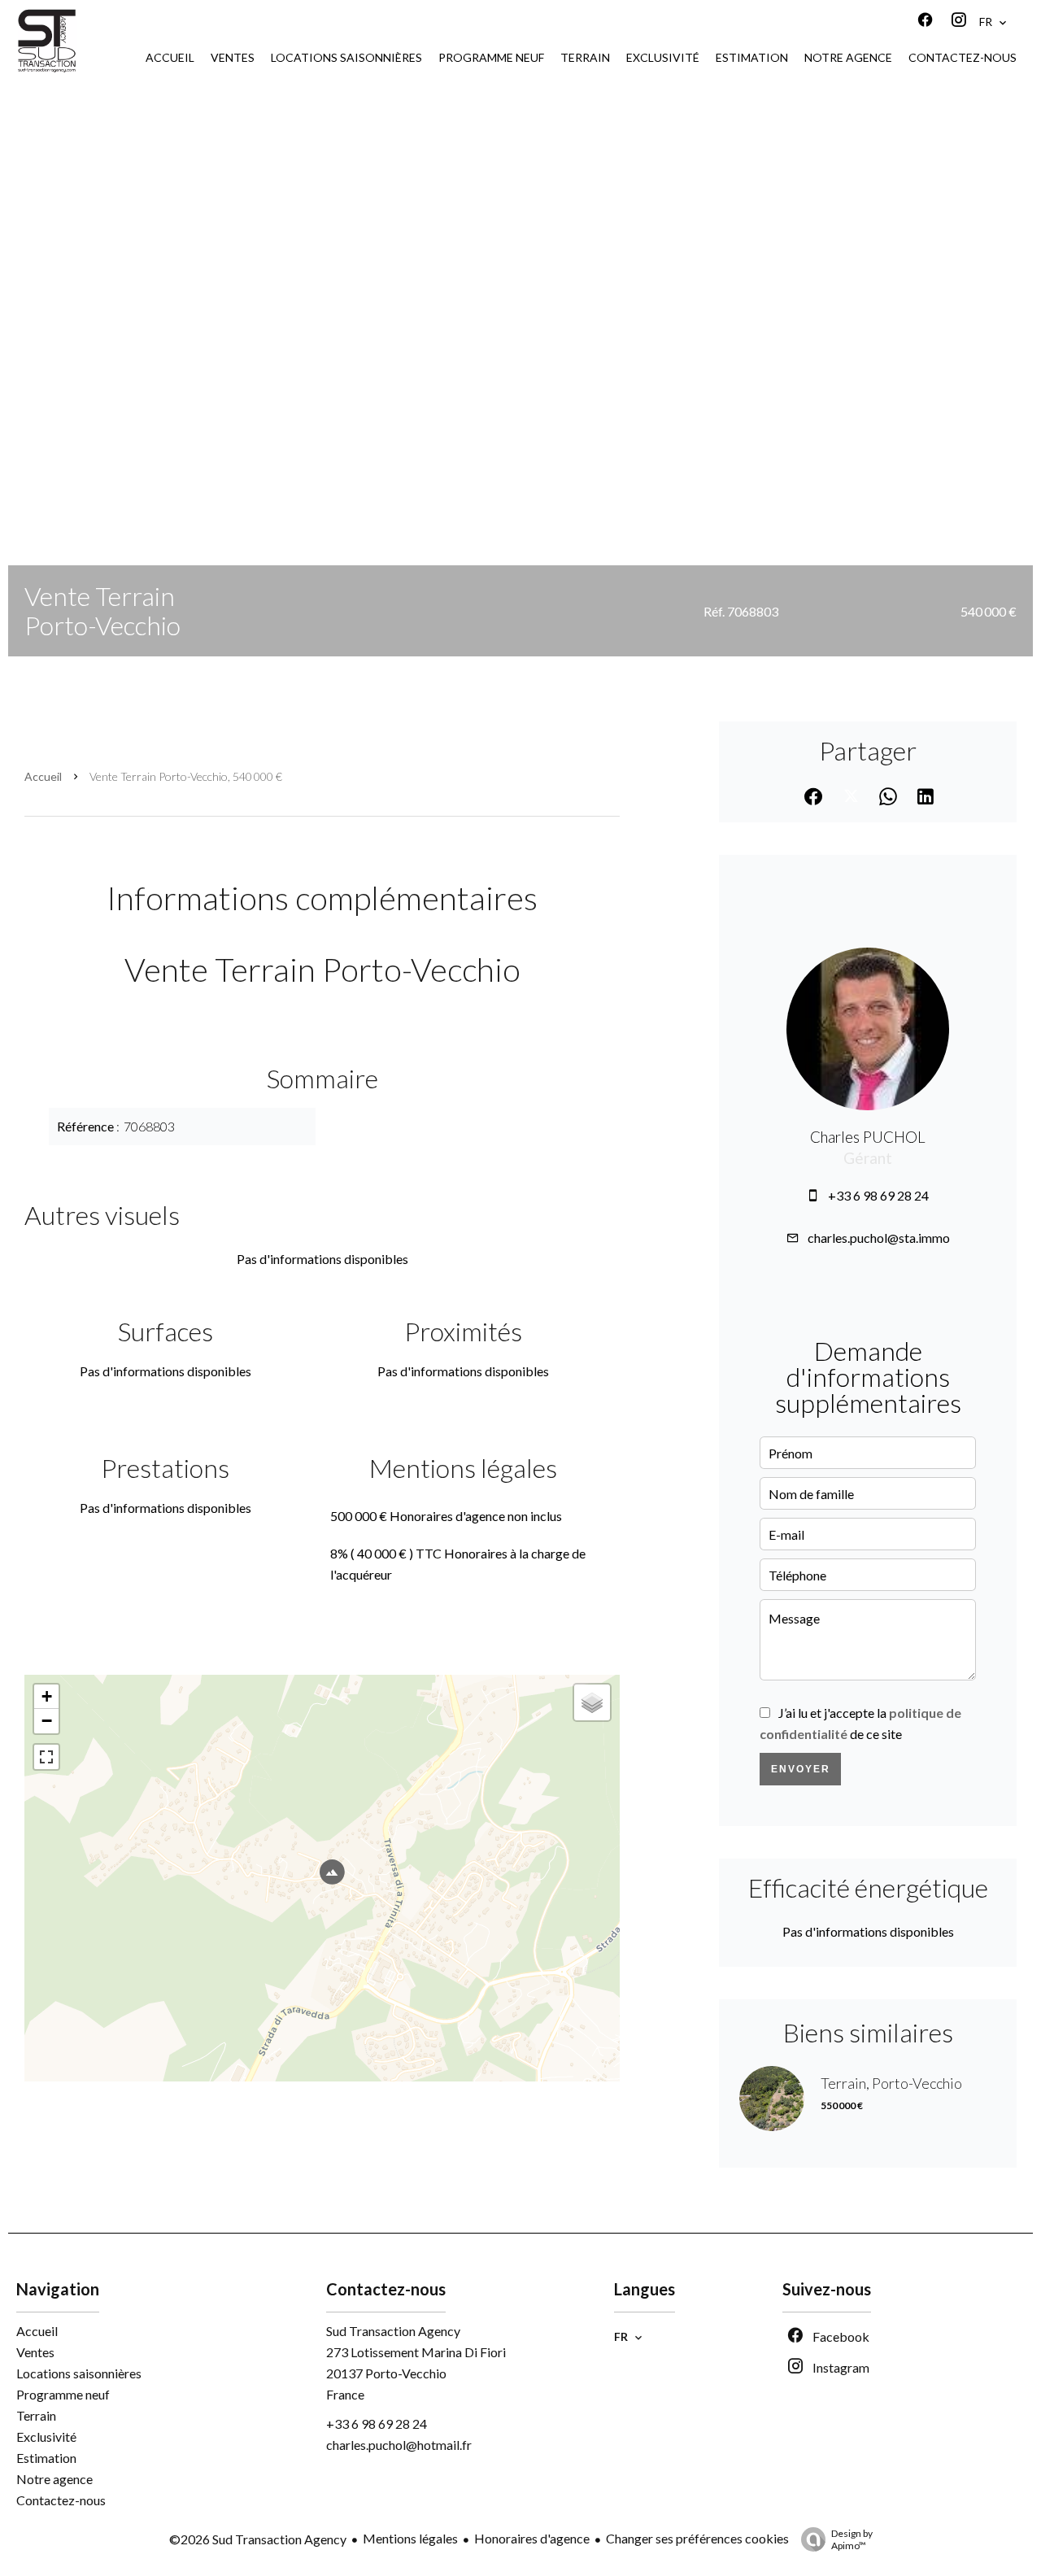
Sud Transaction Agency (393, 2331)
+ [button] (47, 1696)
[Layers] (592, 1702)
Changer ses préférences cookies (697, 2538)
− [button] (47, 1721)
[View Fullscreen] (46, 1757)
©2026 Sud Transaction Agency (258, 2539)
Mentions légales (410, 2538)
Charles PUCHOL (868, 1137)
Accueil (43, 776)
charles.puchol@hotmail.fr (399, 2445)
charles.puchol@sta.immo (879, 1238)
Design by (852, 2539)
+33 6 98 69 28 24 (878, 1195)
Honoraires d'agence (532, 2538)
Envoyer (801, 1769)
